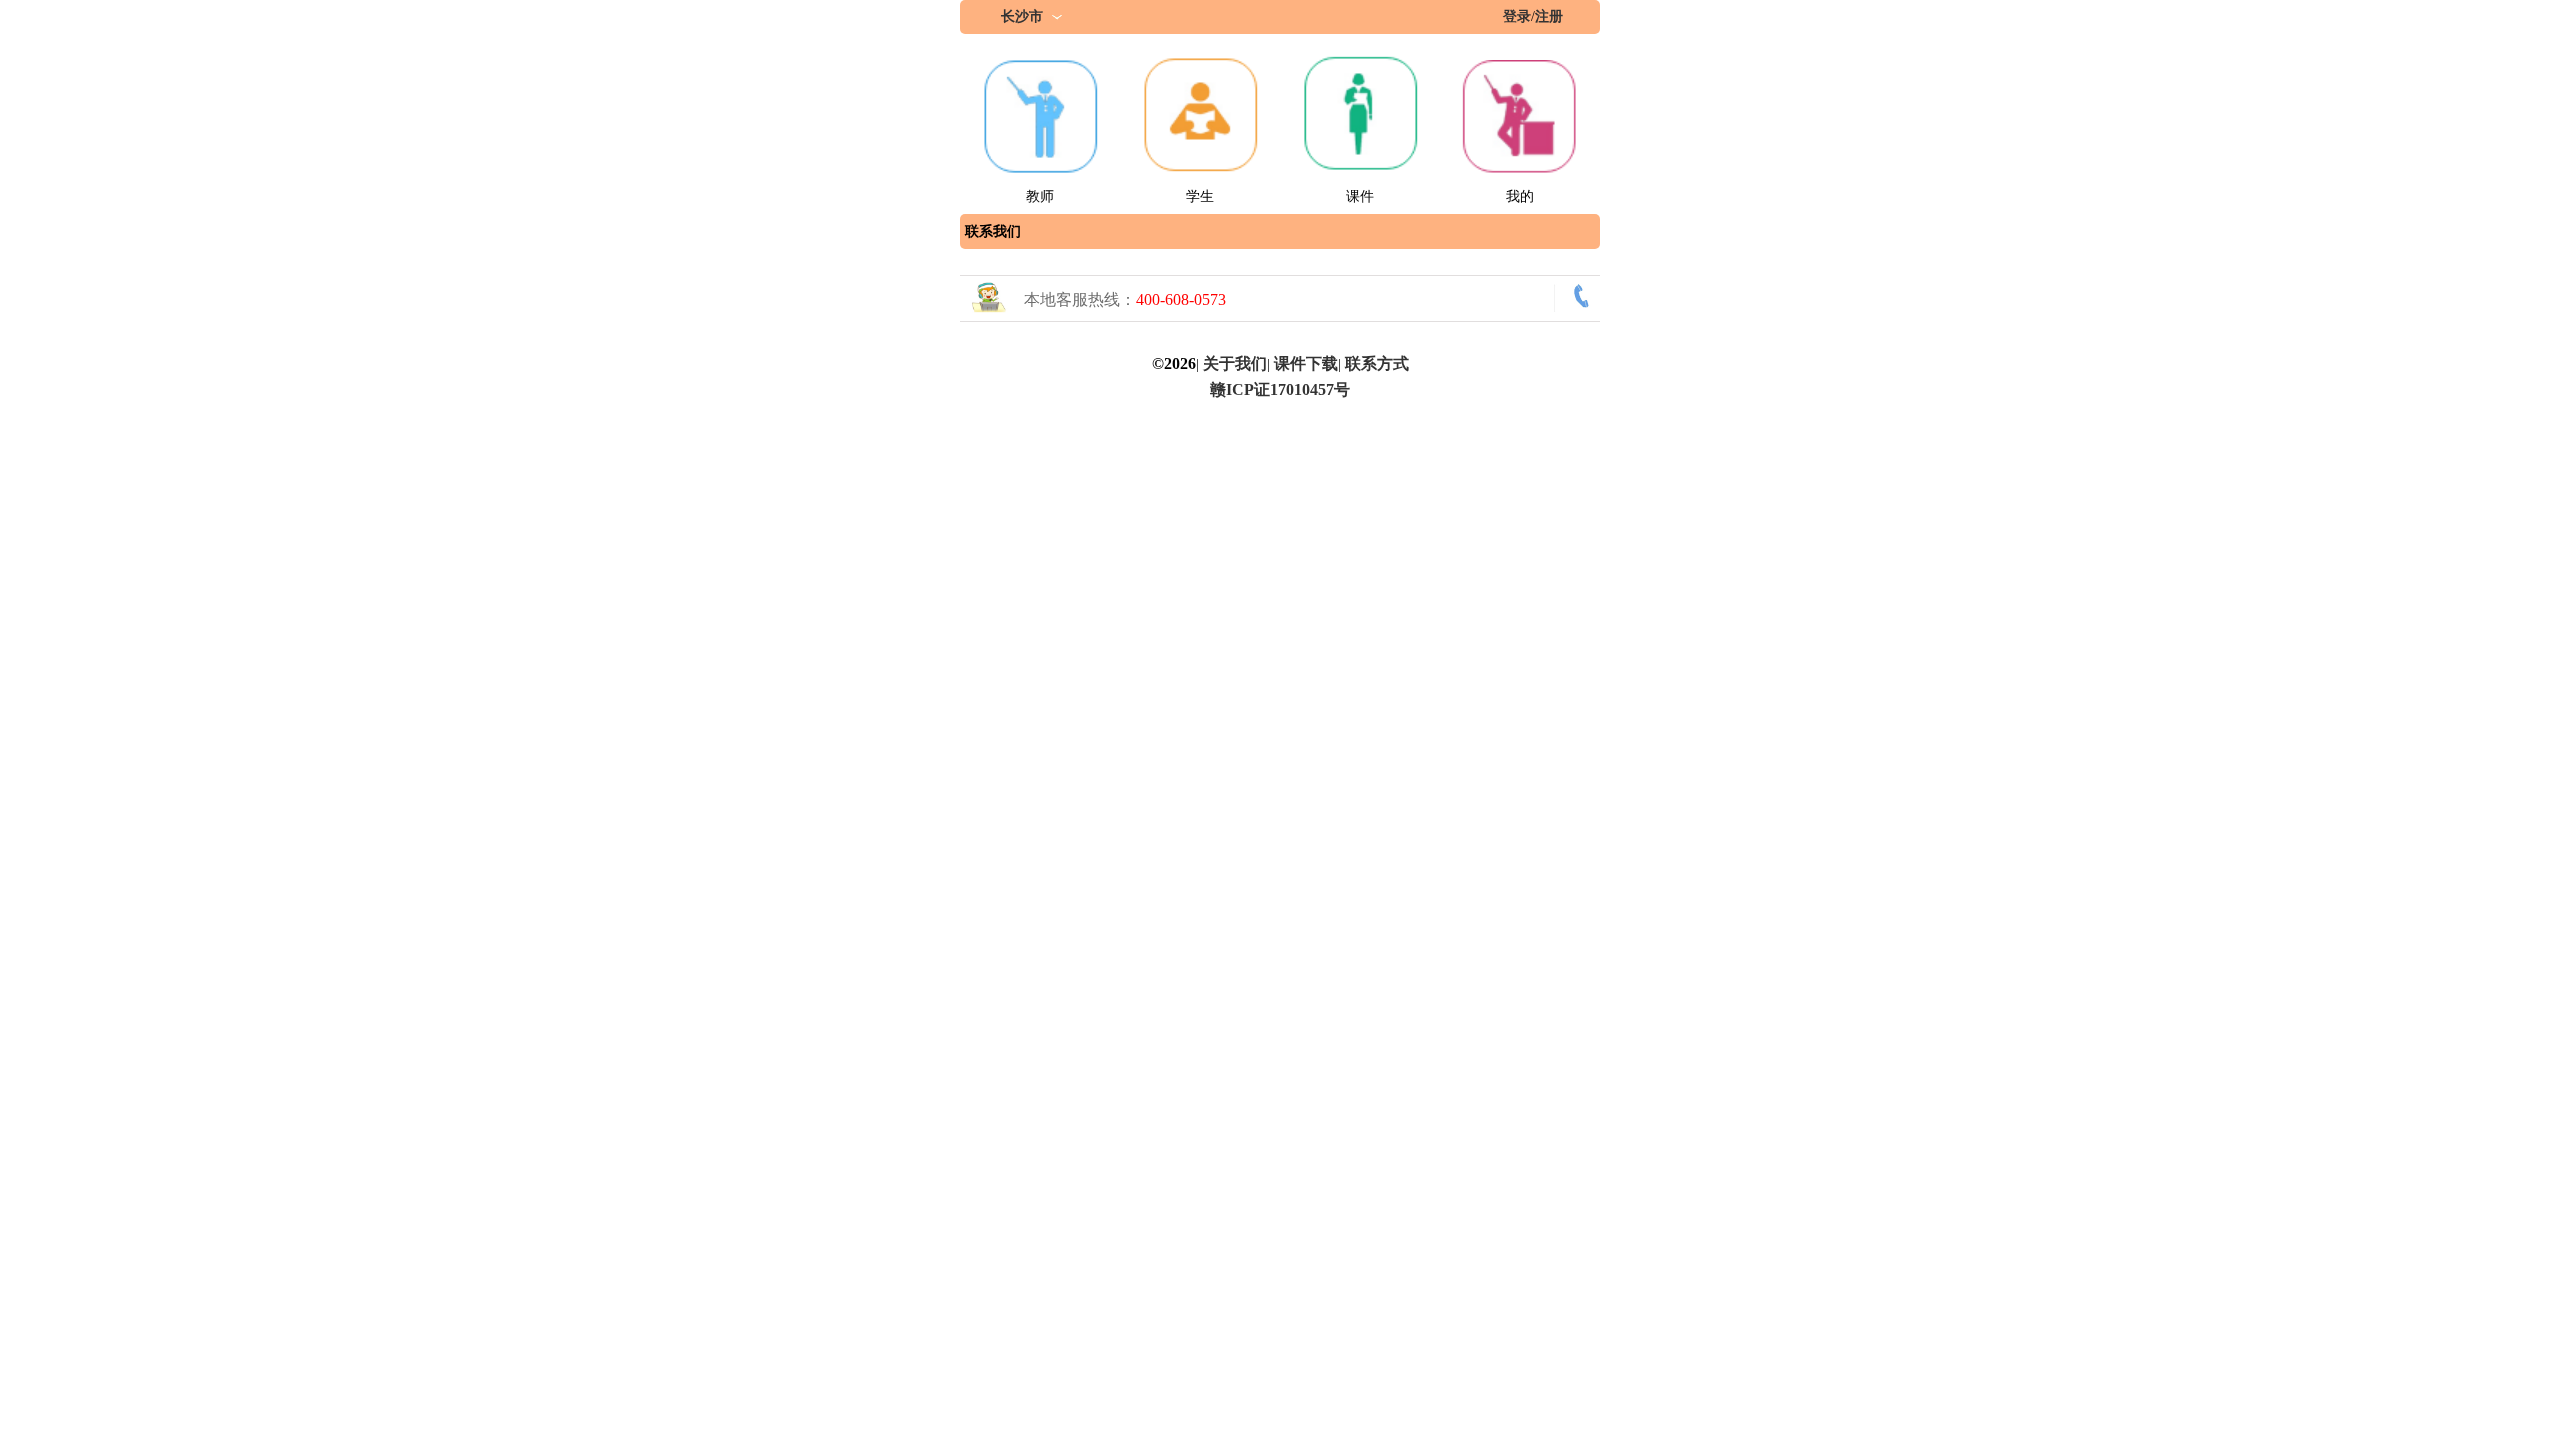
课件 (1360, 196)
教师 (1040, 196)
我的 (1520, 196)
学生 (1200, 196)
